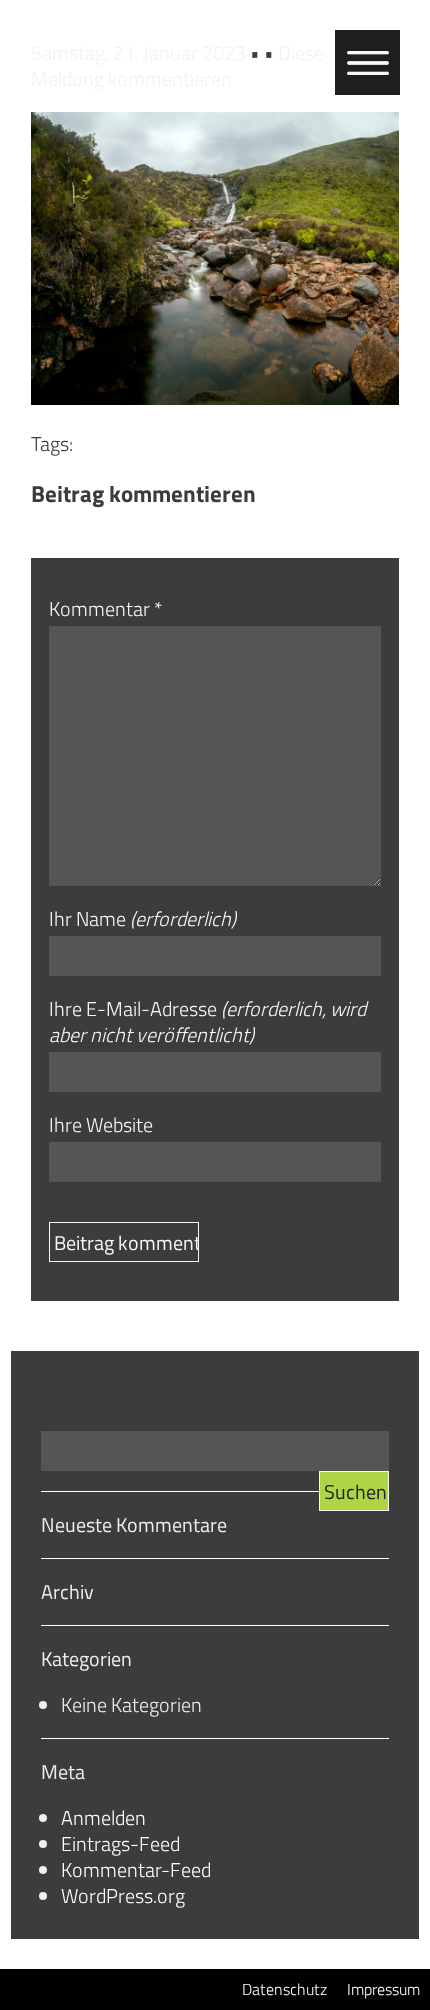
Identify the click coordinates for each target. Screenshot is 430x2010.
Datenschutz (284, 1989)
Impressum (383, 1989)
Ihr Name (142, 919)
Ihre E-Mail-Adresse (207, 1022)
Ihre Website (101, 1125)
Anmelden (103, 1817)
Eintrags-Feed (120, 1843)
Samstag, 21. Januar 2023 (140, 52)
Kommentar (105, 609)
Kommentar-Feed (136, 1869)
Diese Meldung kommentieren (177, 65)
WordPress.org (123, 1895)
